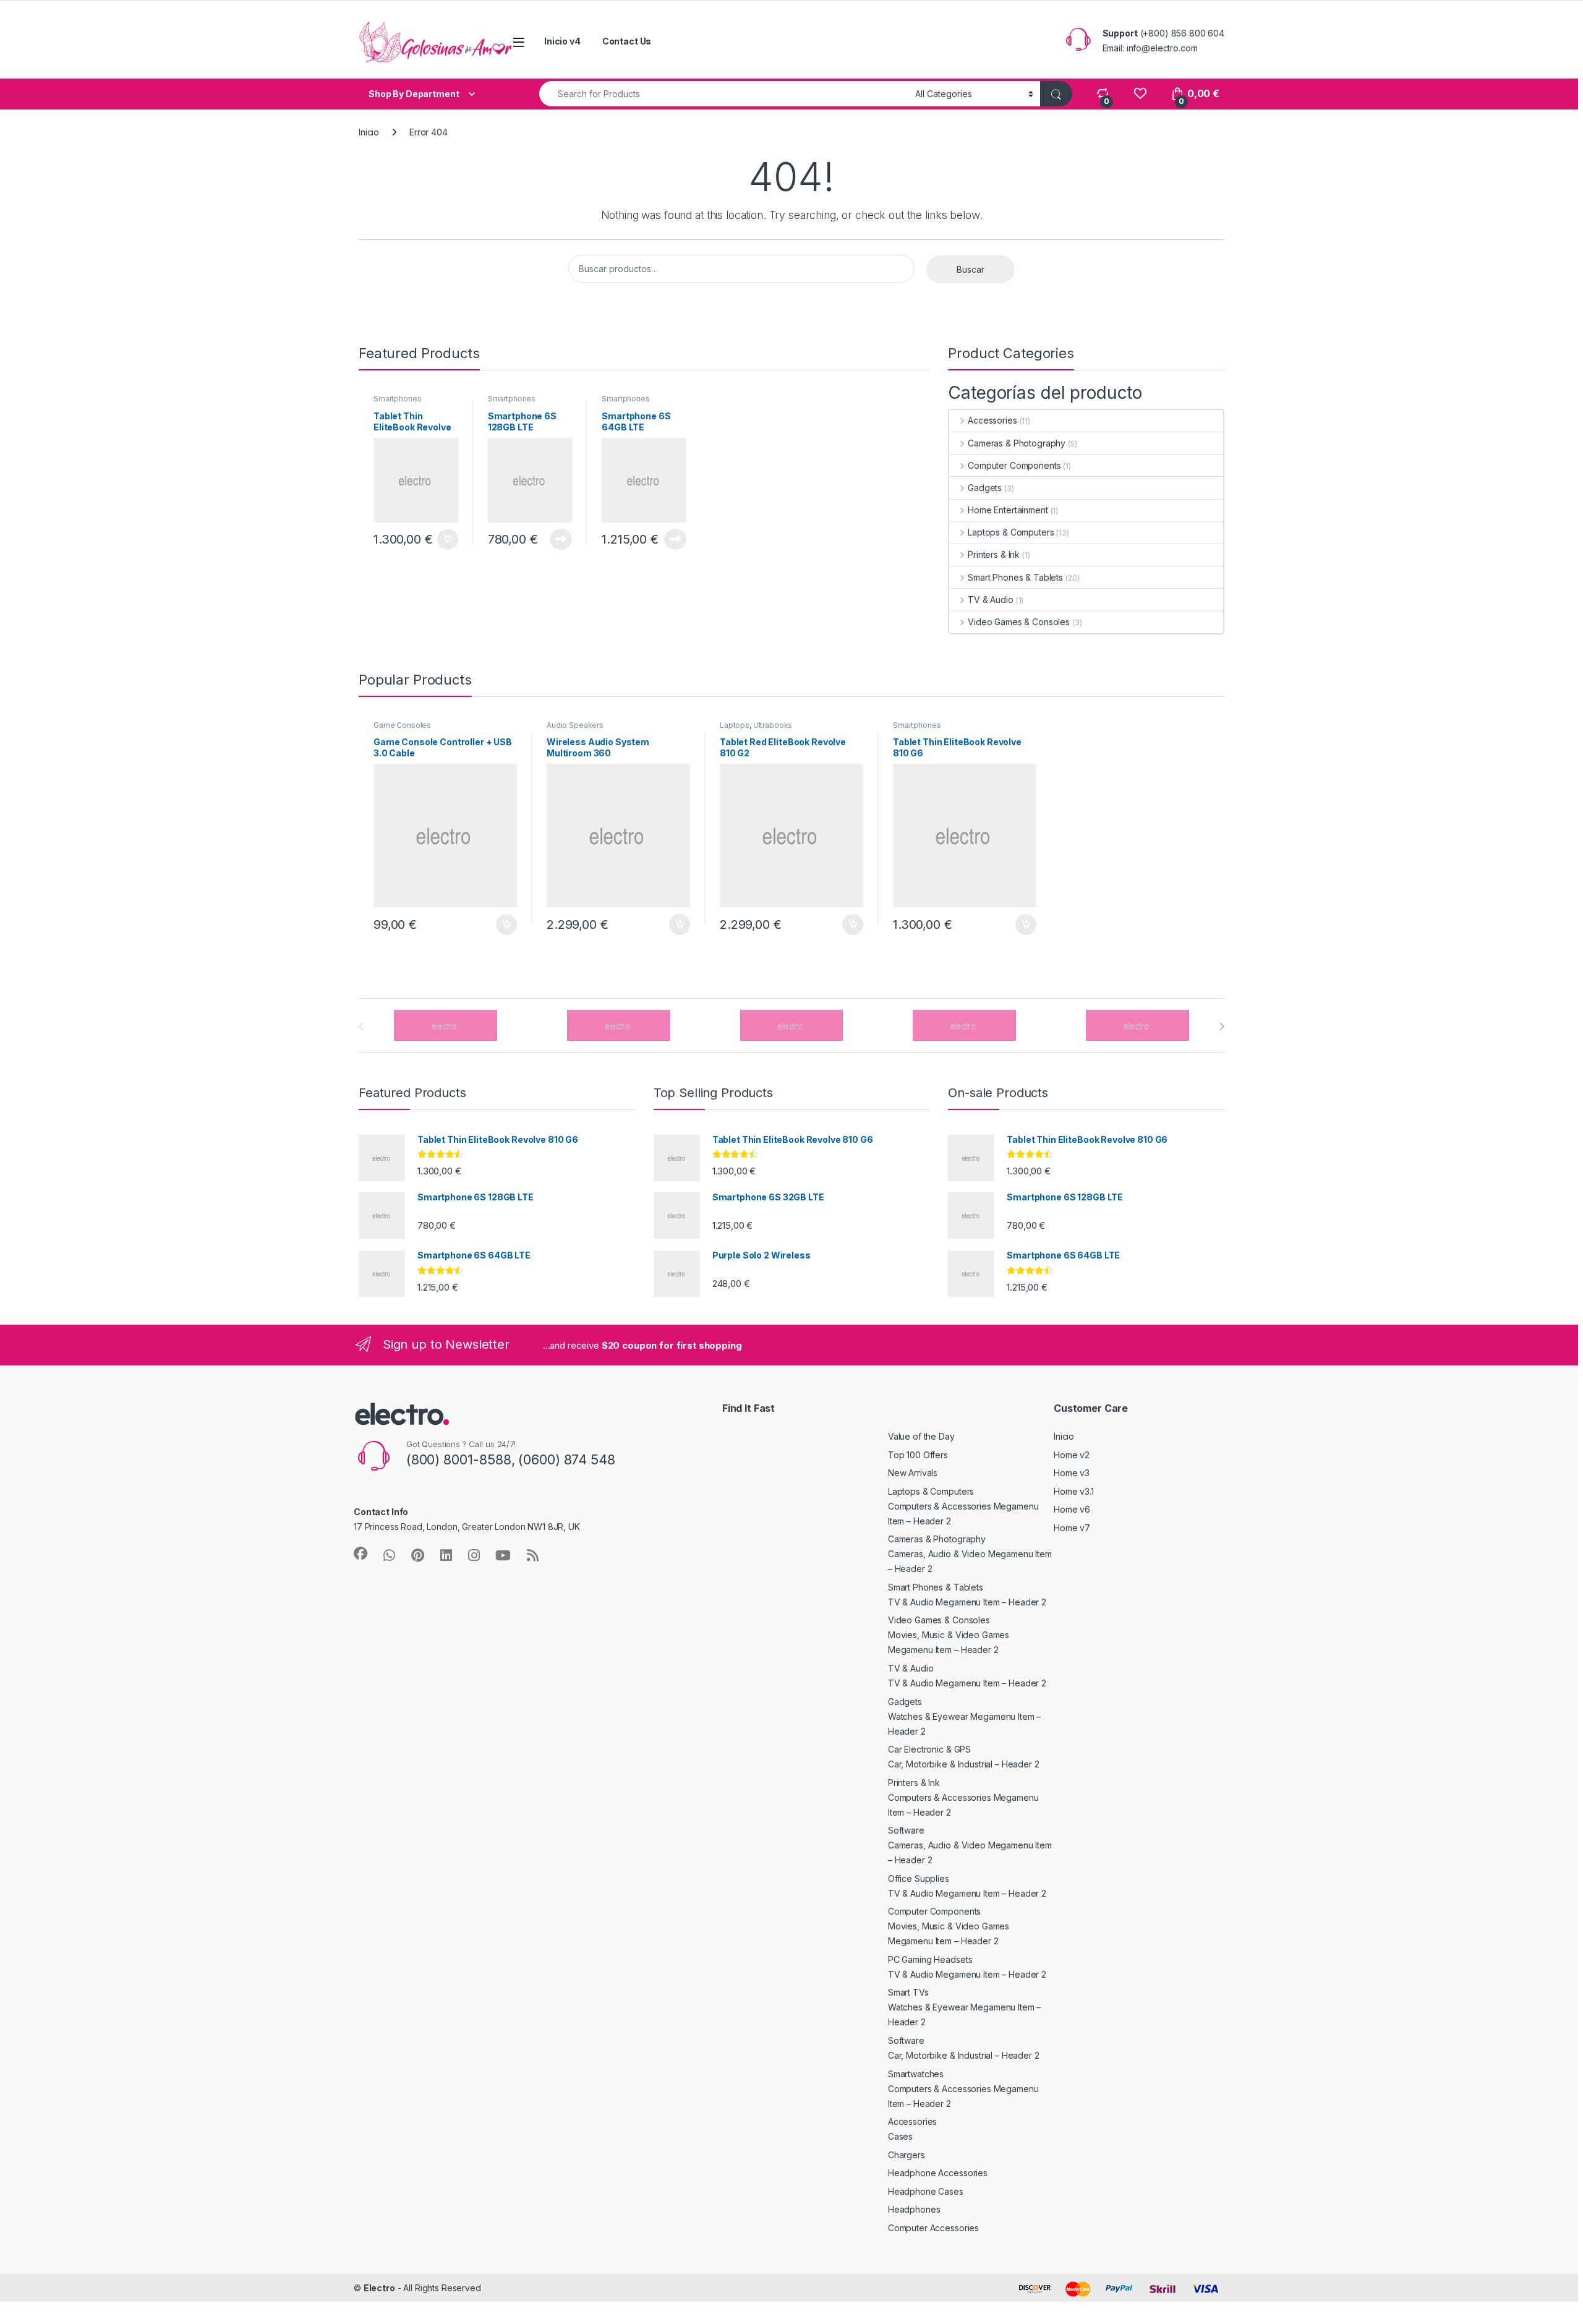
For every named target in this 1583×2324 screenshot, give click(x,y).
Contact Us (627, 41)
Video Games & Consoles (1019, 622)
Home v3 (1072, 1473)
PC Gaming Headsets (930, 1959)
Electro (379, 2288)
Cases (900, 2136)
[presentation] (1222, 1027)
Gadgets (985, 488)
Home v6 (1072, 1509)
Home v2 (1072, 1455)
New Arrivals (913, 1473)
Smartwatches (916, 2074)
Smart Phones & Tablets (1015, 577)
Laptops (735, 725)
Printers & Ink (994, 554)
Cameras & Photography (1017, 443)
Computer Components (1014, 465)
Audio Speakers (575, 725)
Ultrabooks (773, 725)
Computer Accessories (933, 2228)
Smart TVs (908, 1992)
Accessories (992, 420)
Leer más (561, 539)
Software (906, 1830)
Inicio (369, 132)
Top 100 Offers (918, 1455)
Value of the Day (921, 1436)
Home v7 (1072, 1528)
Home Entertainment (1008, 510)
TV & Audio (990, 600)
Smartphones (397, 399)
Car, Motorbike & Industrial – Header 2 (964, 1764)
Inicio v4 (562, 41)
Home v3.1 (1074, 1491)
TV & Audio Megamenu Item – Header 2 (967, 1602)
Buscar (971, 269)
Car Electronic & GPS (929, 1749)
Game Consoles (402, 725)
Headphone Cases (926, 2191)
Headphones (914, 2209)
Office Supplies (919, 1878)
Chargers (907, 2155)
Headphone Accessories (938, 2173)
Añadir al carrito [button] (446, 540)
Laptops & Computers (1011, 532)
